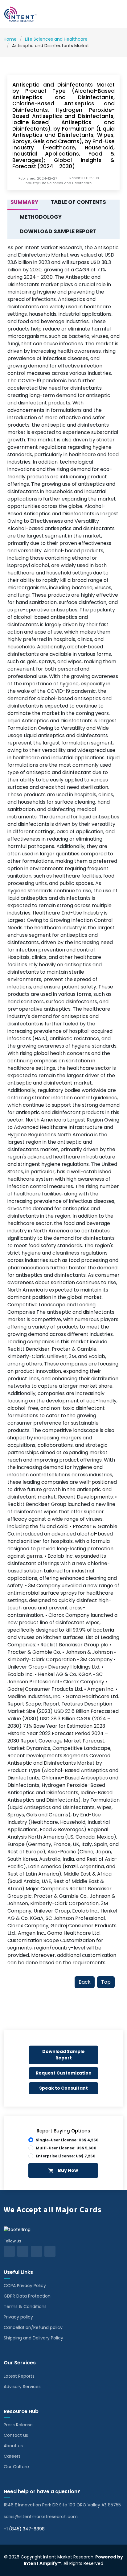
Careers (12, 2456)
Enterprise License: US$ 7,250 (66, 2156)
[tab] (23, 202)
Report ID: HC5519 (84, 178)
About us (13, 2446)
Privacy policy (18, 2317)
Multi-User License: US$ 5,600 (66, 2148)
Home (10, 39)
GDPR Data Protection (27, 2296)
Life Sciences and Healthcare (56, 39)
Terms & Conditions (25, 2306)
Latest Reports (19, 2376)
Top (106, 1982)
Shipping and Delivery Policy (33, 2338)
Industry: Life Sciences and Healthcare (58, 183)
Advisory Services (22, 2387)
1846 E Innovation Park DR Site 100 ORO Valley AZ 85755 (62, 2505)
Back (85, 1982)
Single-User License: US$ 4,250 (67, 2140)
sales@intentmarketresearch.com (41, 2517)
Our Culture (16, 2467)
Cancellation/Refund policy (33, 2327)
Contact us (16, 2435)
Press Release (18, 2425)
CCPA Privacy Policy (25, 2286)
